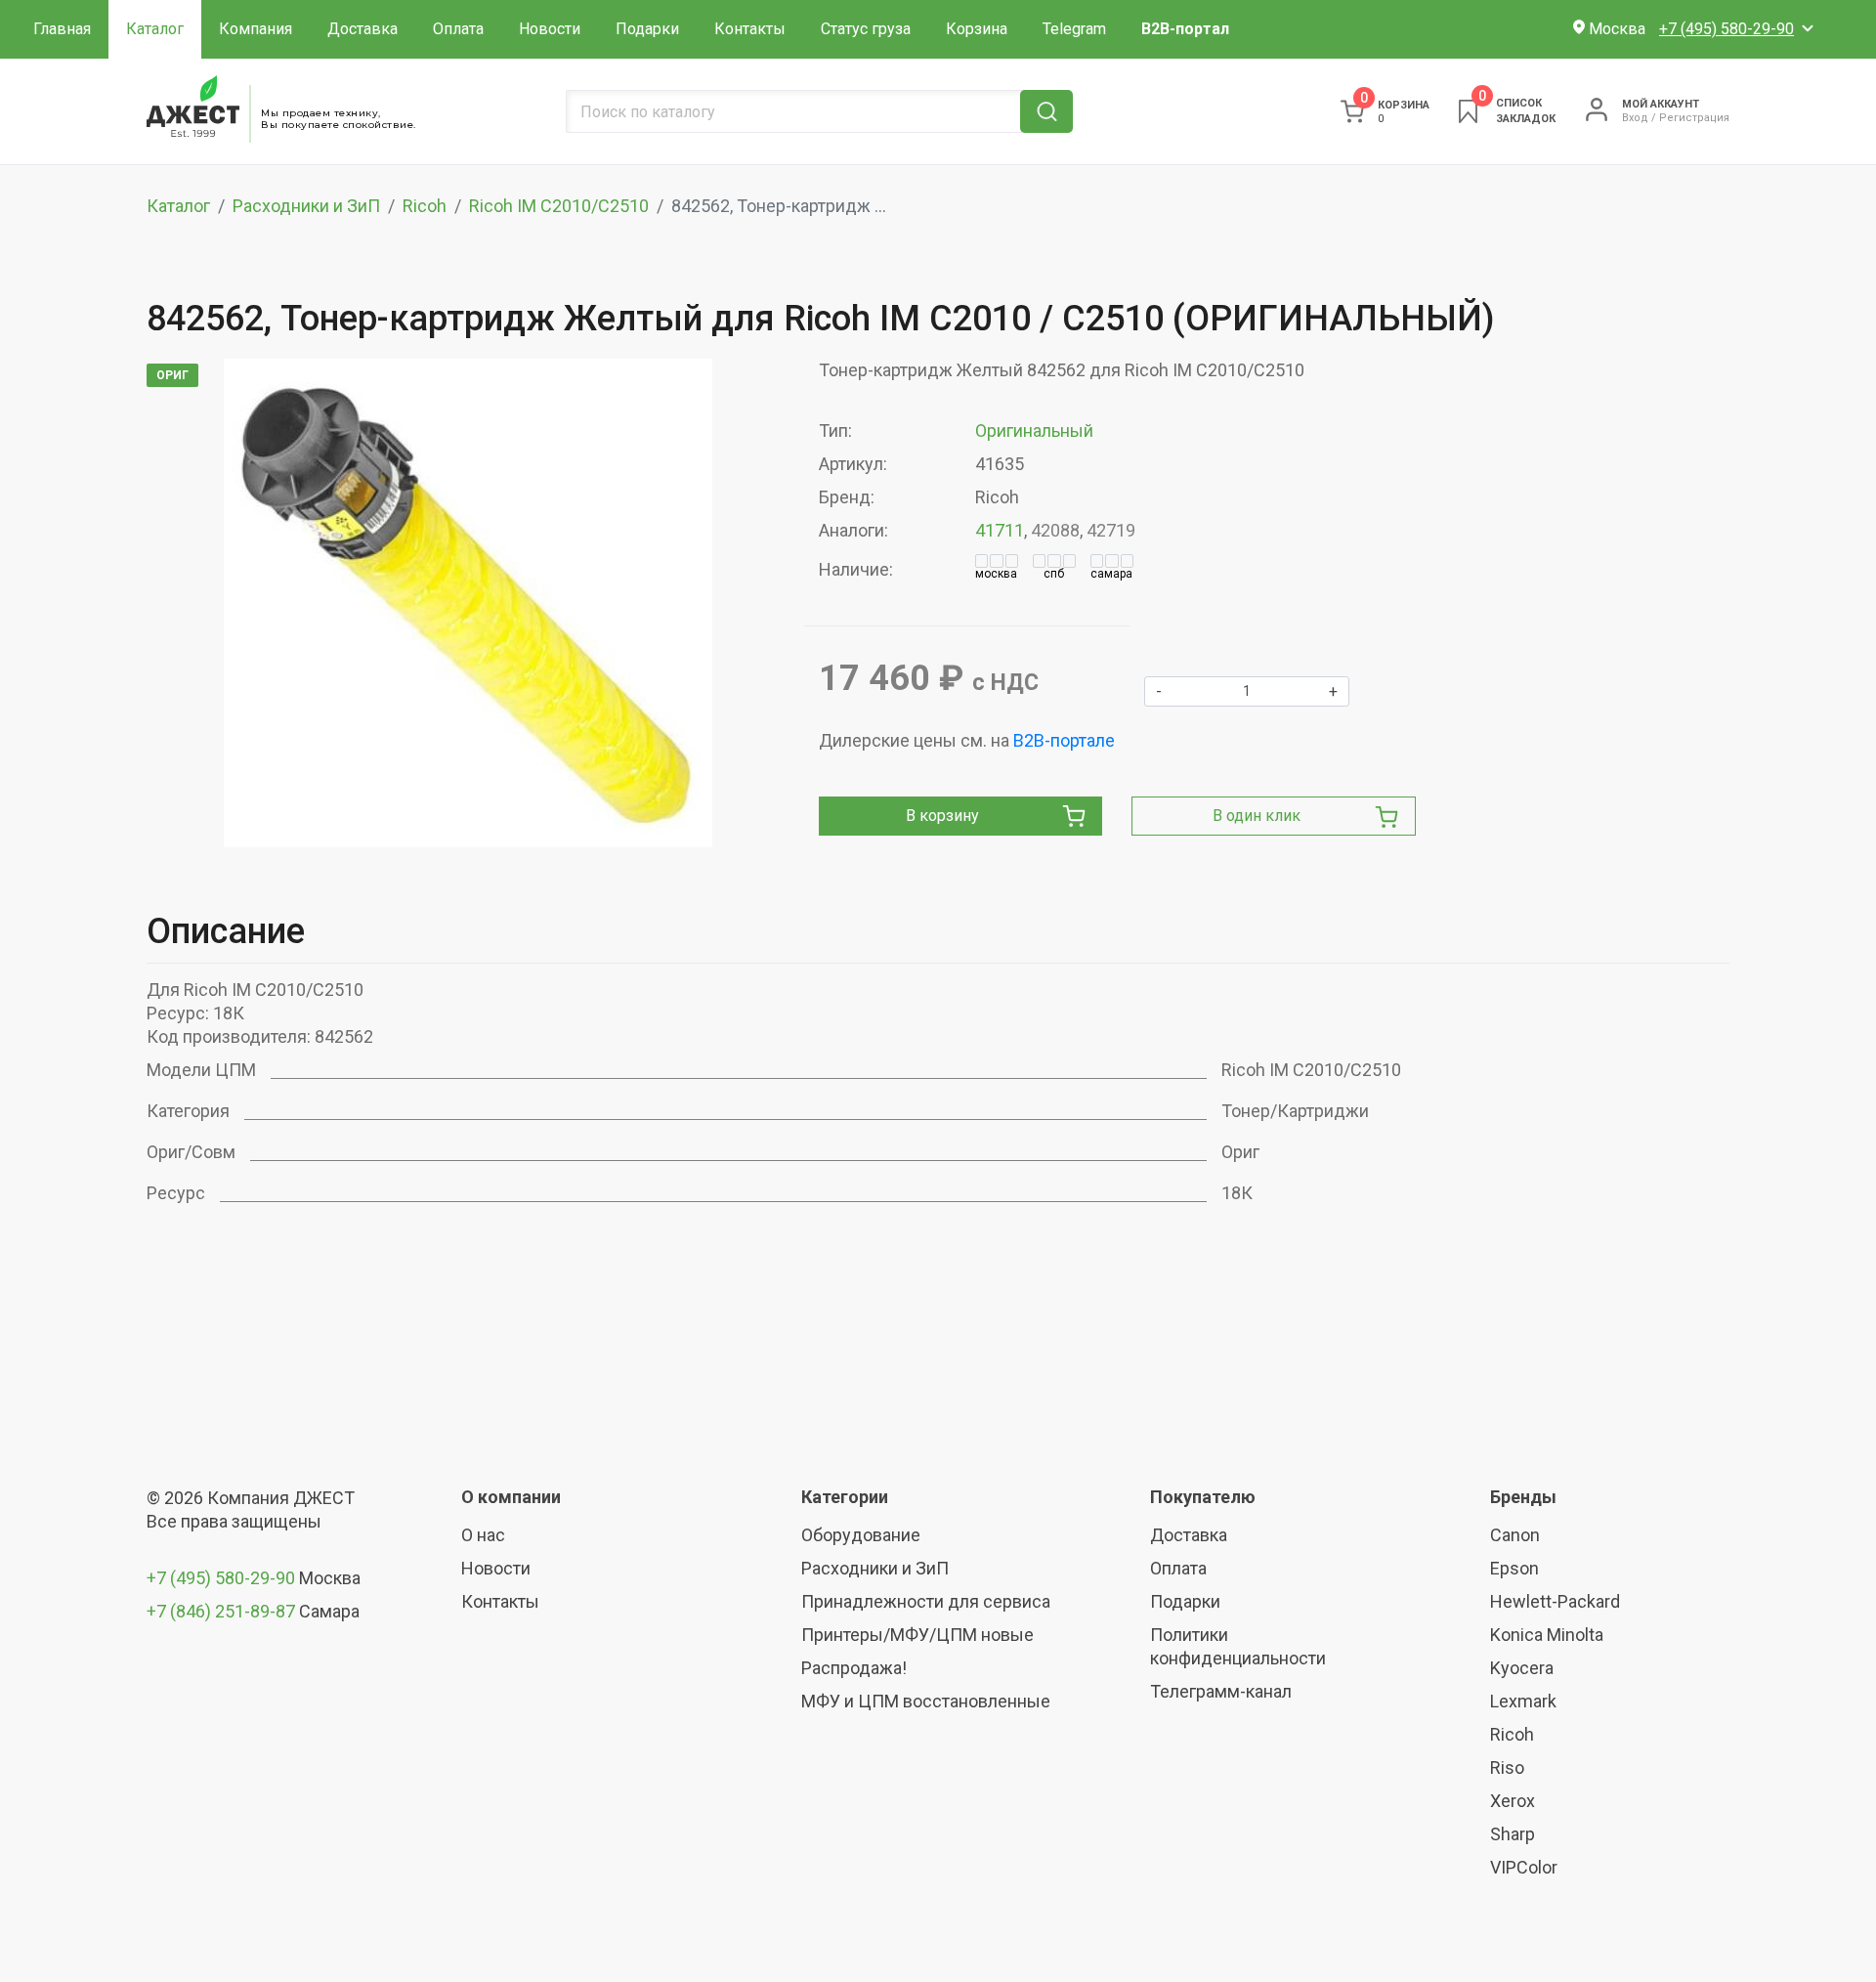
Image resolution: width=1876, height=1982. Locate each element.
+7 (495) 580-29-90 (223, 1578)
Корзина (977, 29)
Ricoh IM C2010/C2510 (559, 206)
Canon (1515, 1535)
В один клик (1257, 816)
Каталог (155, 29)
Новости (550, 29)
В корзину (942, 816)
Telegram (1074, 29)
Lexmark (1523, 1701)
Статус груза (866, 29)
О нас (483, 1535)
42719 (1111, 530)
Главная (62, 29)
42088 (1055, 530)
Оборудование (861, 1535)
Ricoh (425, 206)
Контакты (750, 29)
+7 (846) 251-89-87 (221, 1611)
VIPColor (1524, 1867)
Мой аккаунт (1661, 104)
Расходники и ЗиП (306, 206)
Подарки (647, 29)
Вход (1635, 118)
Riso (1507, 1767)
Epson (1514, 1568)
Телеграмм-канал (1221, 1691)
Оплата (458, 29)
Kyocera (1522, 1668)
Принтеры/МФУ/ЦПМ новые (917, 1635)
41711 (1000, 530)
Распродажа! (854, 1668)
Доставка (362, 29)
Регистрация (1694, 118)
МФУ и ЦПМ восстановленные (926, 1701)
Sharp (1513, 1834)
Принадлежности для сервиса (926, 1601)
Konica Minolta (1547, 1635)
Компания (256, 29)
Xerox (1513, 1801)
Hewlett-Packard (1555, 1601)
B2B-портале (1064, 740)
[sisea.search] (1046, 111)
